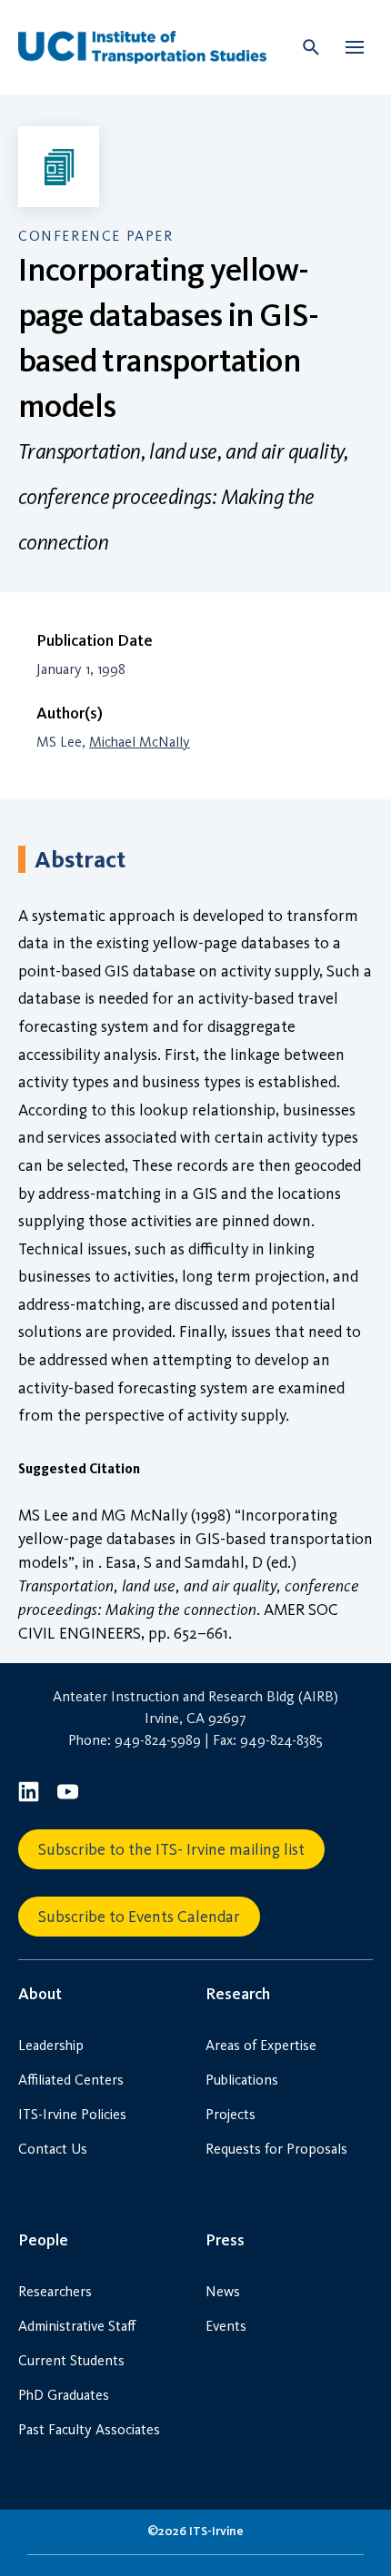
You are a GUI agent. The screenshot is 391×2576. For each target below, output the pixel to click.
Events (226, 2326)
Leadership (51, 2045)
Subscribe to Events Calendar (139, 1917)
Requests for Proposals (276, 2149)
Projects (231, 2114)
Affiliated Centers (71, 2080)
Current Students (71, 2360)
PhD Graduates (64, 2395)
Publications (242, 2080)
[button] (355, 47)
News (223, 2291)
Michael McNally (140, 742)
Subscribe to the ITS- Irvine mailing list (171, 1849)
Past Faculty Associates (89, 2429)
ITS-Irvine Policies (72, 2114)
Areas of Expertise (261, 2045)
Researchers (55, 2291)
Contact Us (53, 2149)
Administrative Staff (77, 2326)
